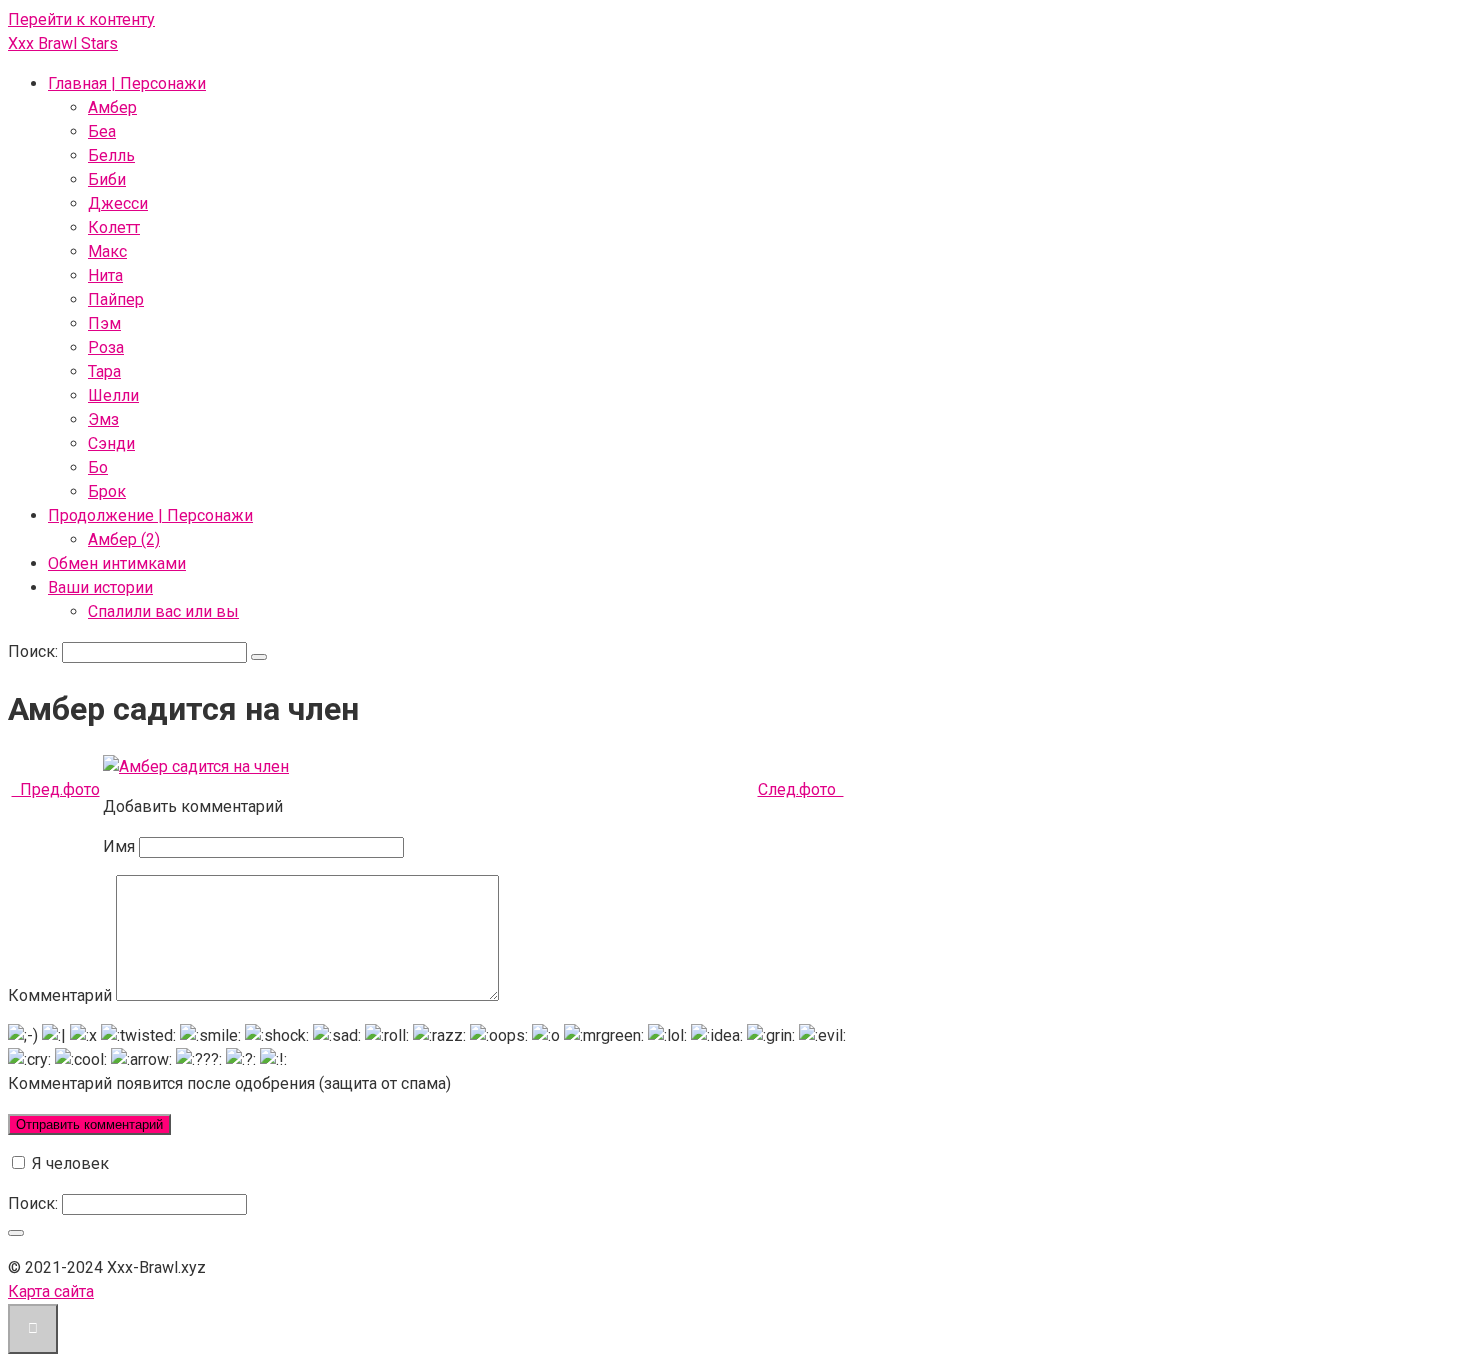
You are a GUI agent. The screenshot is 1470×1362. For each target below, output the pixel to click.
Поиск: (35, 651)
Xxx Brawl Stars (63, 43)
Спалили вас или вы (163, 611)
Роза (106, 347)
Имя (119, 846)
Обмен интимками (117, 563)
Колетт (114, 227)
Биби (107, 179)
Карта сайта (51, 1291)
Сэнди (111, 443)
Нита (105, 275)
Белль (111, 155)
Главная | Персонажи (127, 83)
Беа (102, 131)
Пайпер (116, 299)
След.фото (801, 789)
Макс (107, 251)
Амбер (112, 107)
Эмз (103, 419)
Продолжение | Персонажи (150, 515)
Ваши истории (100, 587)
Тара (104, 371)
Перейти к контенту (81, 19)
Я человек (68, 1163)
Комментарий (60, 995)
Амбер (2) (124, 539)
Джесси (118, 203)
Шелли (113, 395)
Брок (107, 491)
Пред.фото (56, 789)
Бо (98, 467)
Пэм (104, 323)
